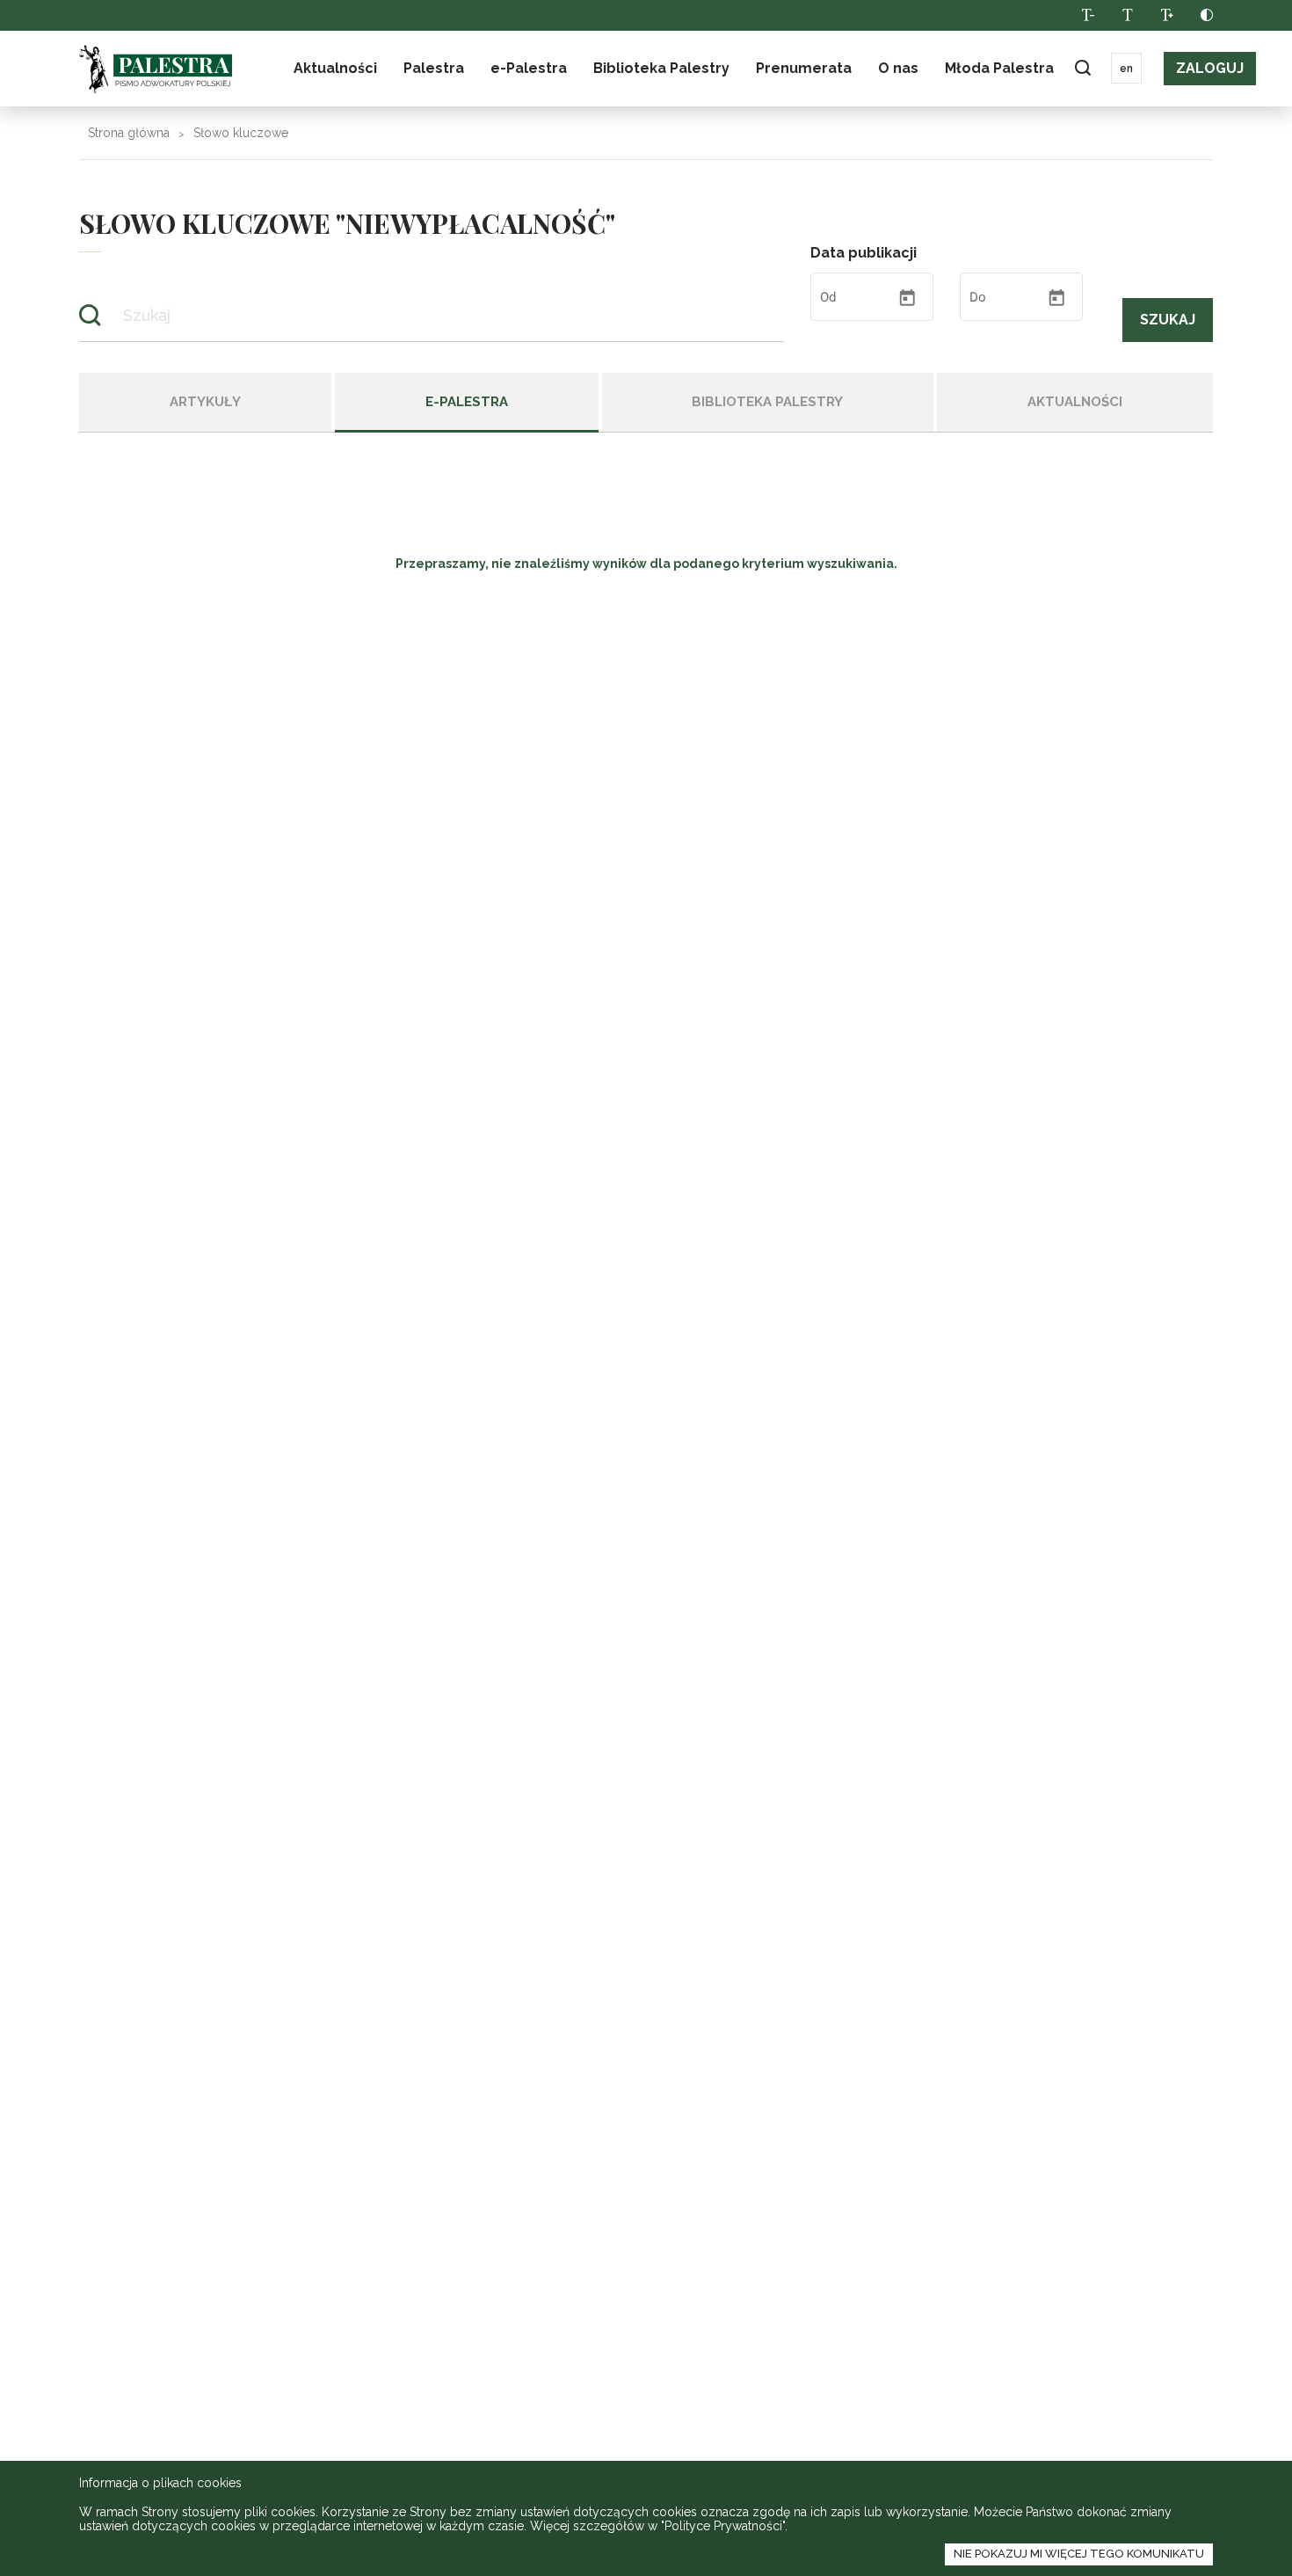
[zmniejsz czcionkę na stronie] (1088, 15)
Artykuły (205, 402)
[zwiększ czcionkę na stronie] (1167, 15)
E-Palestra (467, 402)
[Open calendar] (907, 298)
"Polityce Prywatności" (723, 2526)
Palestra (156, 69)
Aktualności (335, 68)
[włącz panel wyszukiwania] (1082, 68)
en (1126, 69)
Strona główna (129, 133)
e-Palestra (529, 68)
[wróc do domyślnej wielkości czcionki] (1127, 15)
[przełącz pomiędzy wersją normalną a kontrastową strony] (1206, 15)
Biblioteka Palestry (767, 402)
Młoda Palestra (999, 68)
